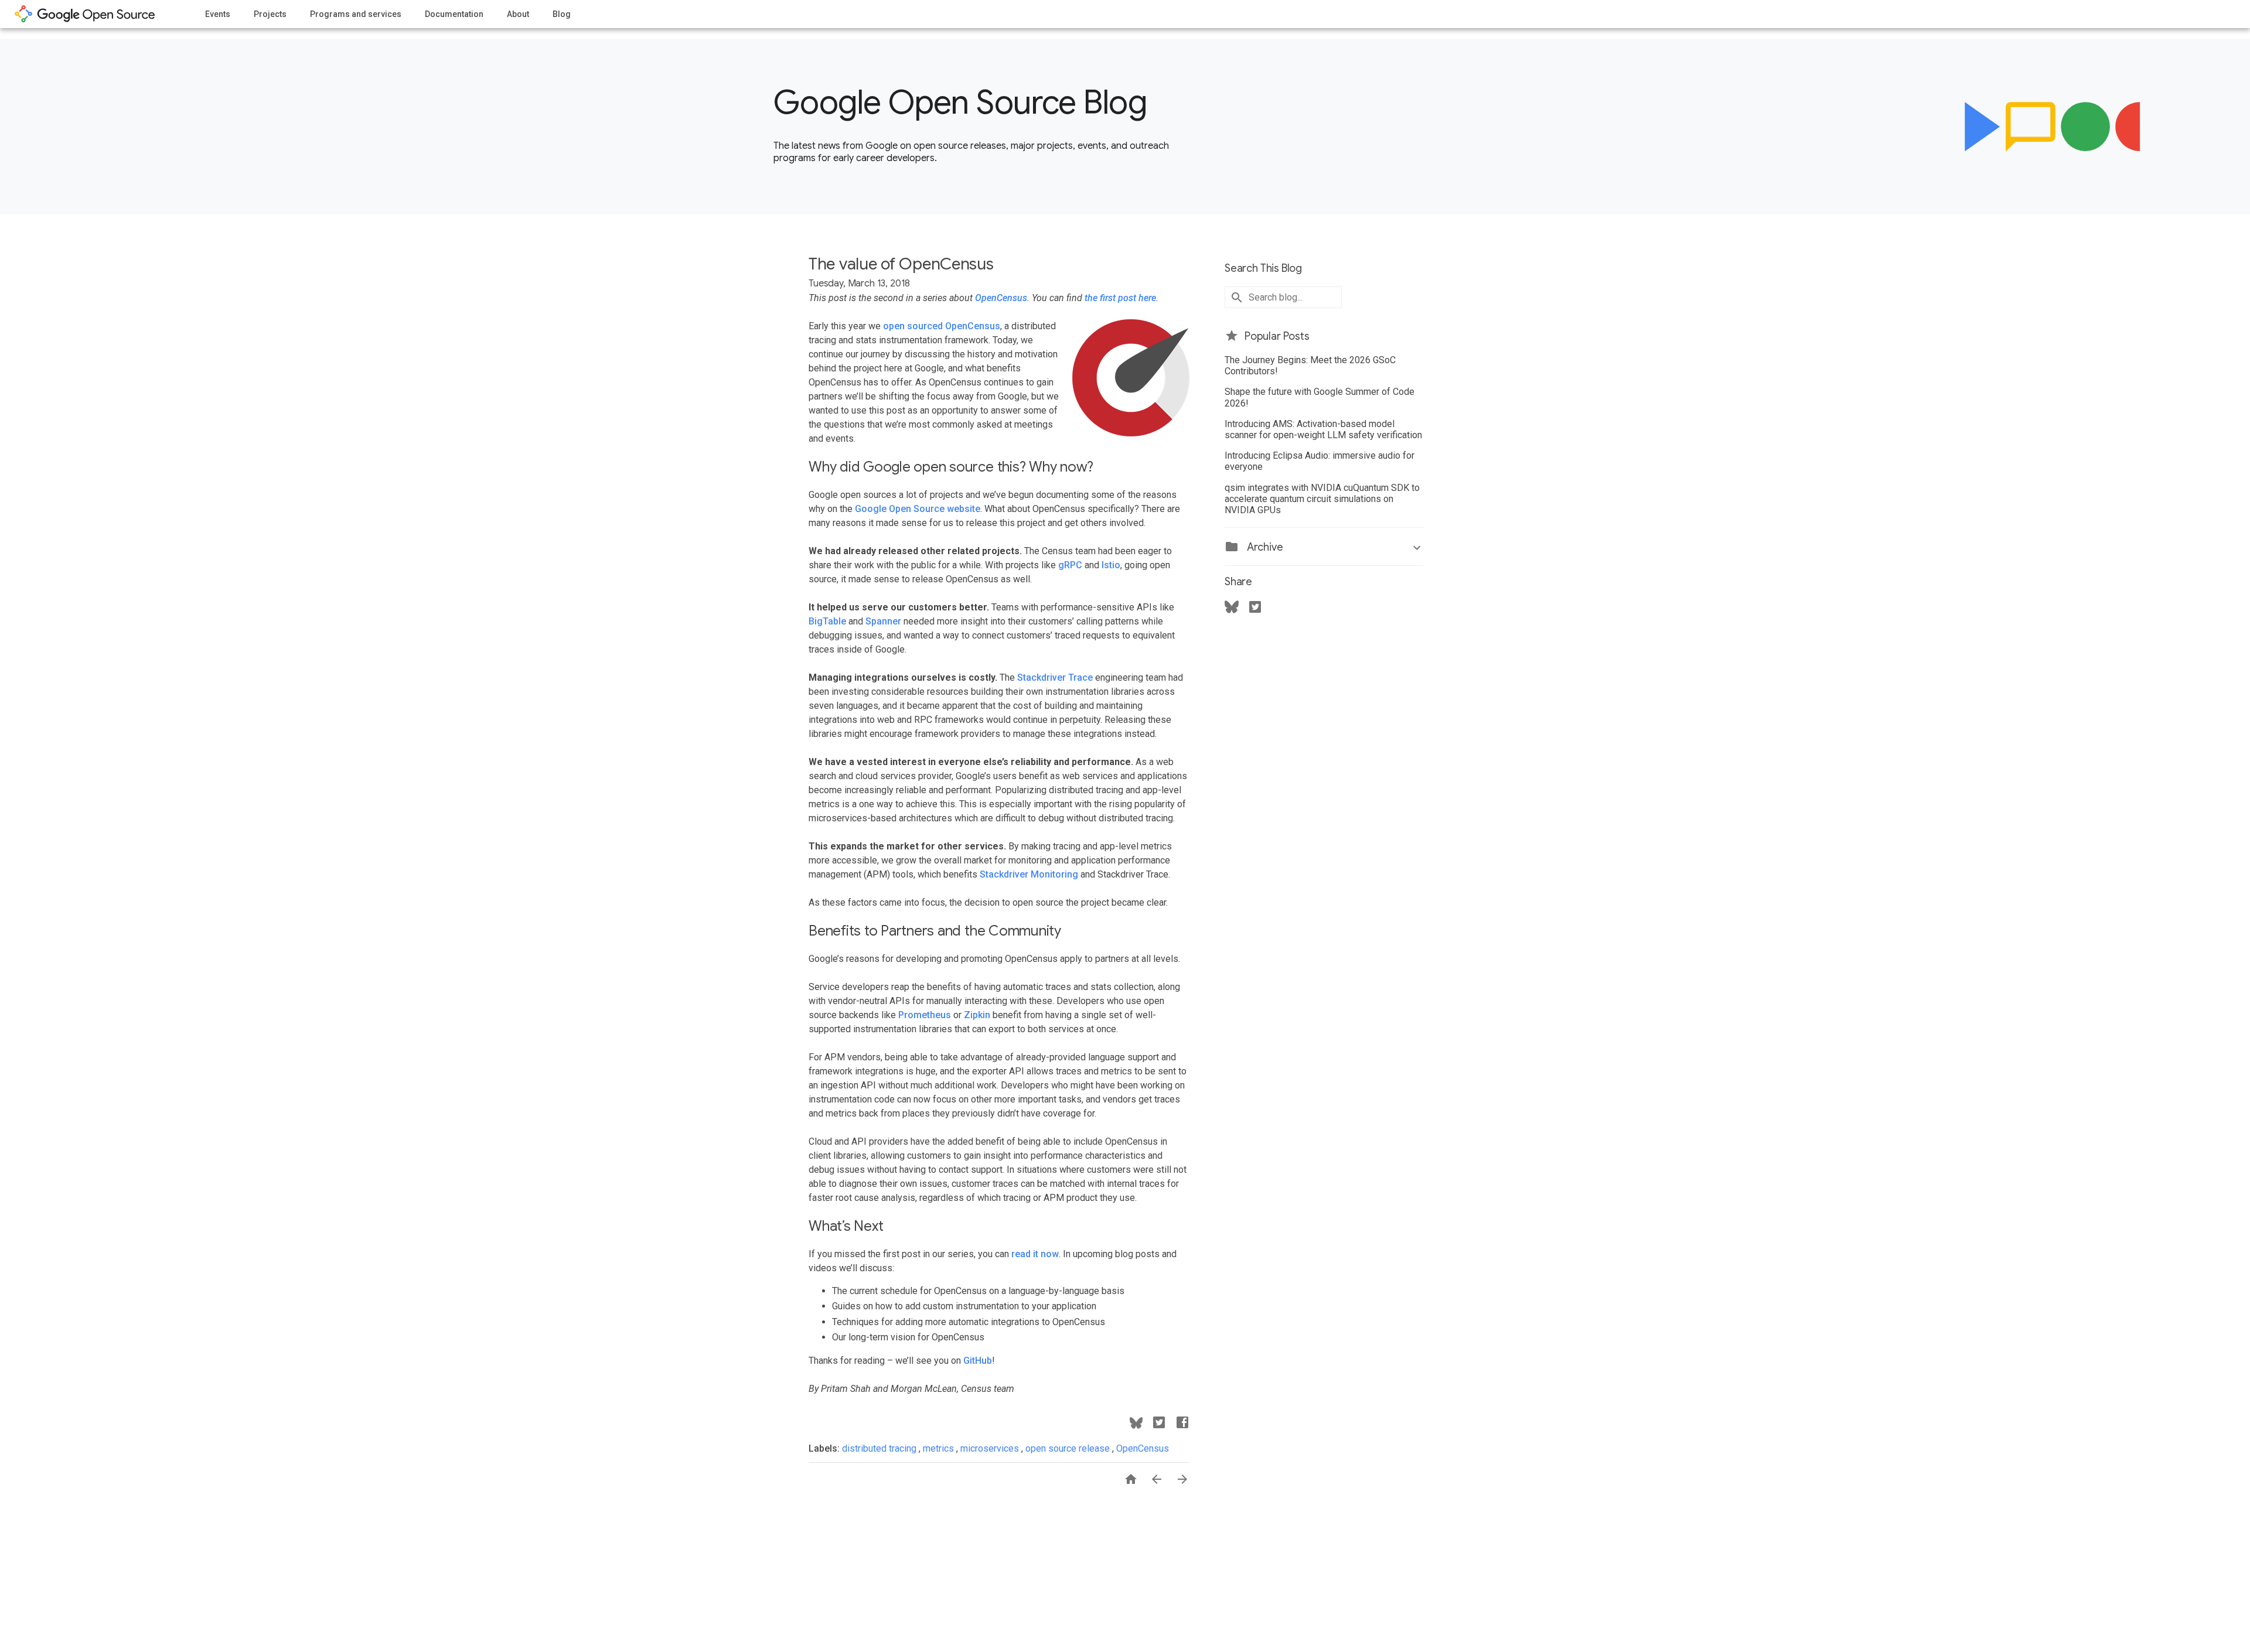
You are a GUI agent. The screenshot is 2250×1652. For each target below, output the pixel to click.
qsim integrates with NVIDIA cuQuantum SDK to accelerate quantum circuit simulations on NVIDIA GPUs (1322, 499)
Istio (1111, 565)
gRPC (1070, 565)
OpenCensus (1001, 298)
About (518, 14)
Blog (562, 14)
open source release (1069, 1448)
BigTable (827, 621)
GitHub (978, 1361)
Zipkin (977, 1015)
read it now (1035, 1254)
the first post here (1120, 298)
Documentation (454, 14)
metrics (940, 1448)
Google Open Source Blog (960, 103)
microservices (991, 1448)
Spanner (883, 621)
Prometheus (925, 1015)
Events (218, 14)
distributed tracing (880, 1448)
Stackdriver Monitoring (1029, 874)
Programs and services (356, 14)
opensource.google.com (85, 14)
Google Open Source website (918, 509)
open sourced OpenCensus (942, 326)
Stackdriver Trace (1055, 677)
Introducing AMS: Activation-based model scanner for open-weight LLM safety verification (1323, 429)
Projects (270, 14)
